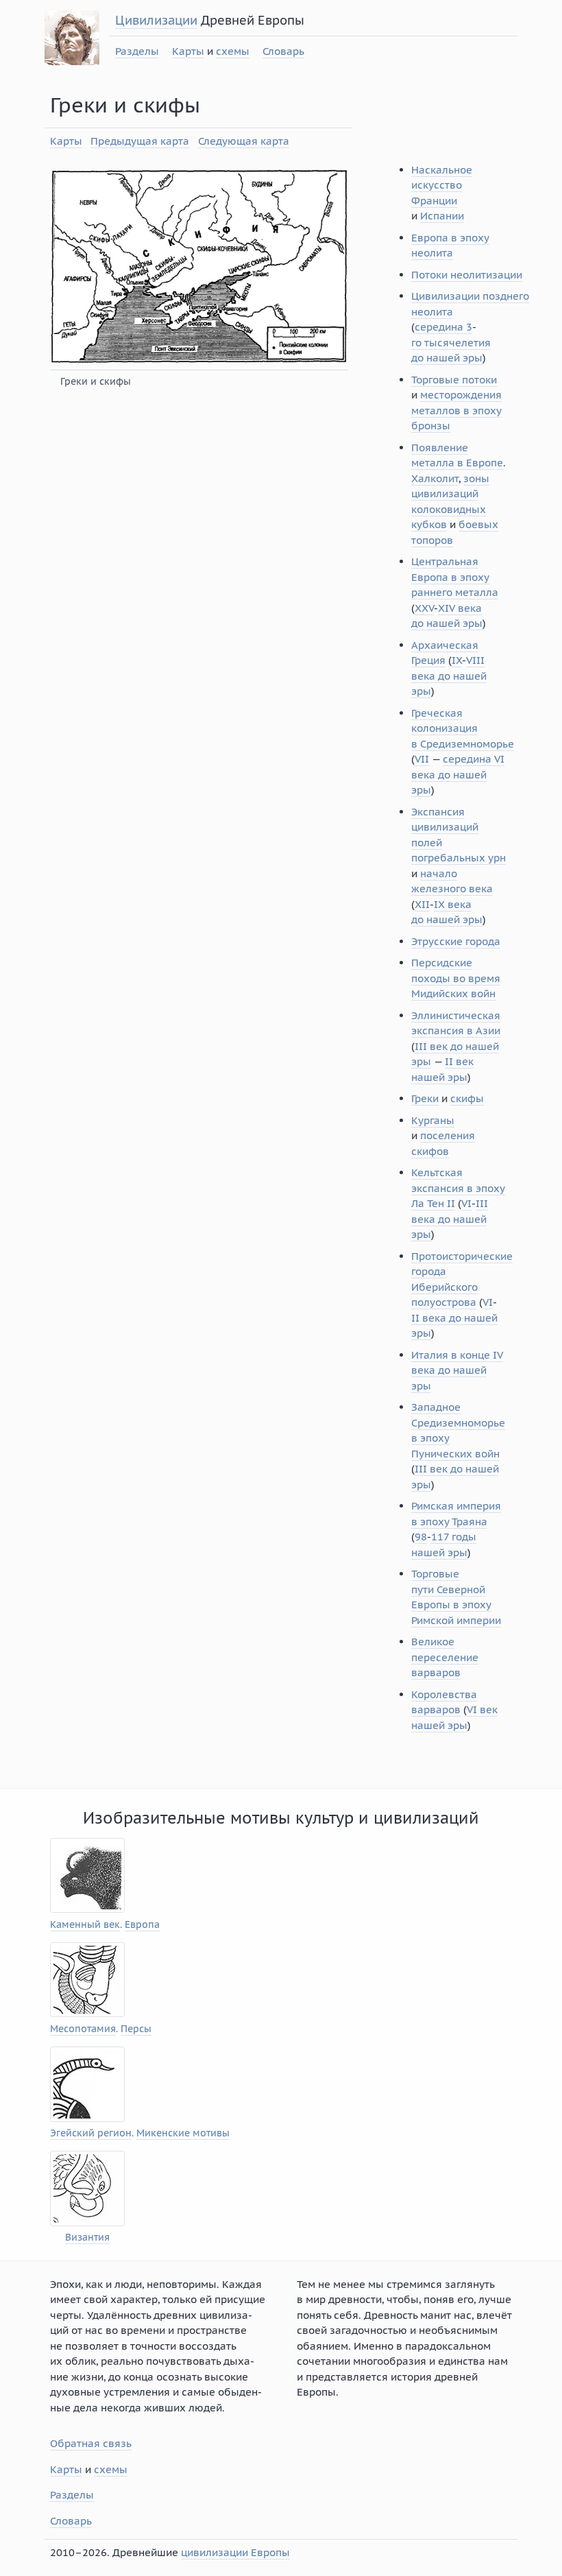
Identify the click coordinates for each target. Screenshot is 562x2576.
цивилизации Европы (235, 2552)
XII (422, 904)
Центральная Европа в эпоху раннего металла (455, 577)
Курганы (433, 1120)
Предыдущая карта (140, 141)
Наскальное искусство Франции (442, 185)
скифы (467, 1098)
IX (457, 660)
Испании (442, 216)
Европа (142, 1925)
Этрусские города (456, 941)
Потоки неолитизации (467, 275)
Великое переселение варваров (445, 1657)
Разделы (137, 51)
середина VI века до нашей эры (458, 774)
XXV (424, 608)
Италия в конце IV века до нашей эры (457, 1370)
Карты (188, 51)
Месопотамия (83, 2029)
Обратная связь (91, 2443)
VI (466, 1203)
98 (421, 1537)
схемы (233, 51)
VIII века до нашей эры (449, 676)
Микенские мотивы (183, 2133)
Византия (87, 2238)
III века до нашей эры (450, 1219)
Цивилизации (156, 20)
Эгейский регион (91, 2133)
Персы (136, 2029)
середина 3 (443, 327)
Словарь (283, 51)
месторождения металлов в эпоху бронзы (456, 410)
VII (422, 759)
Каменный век (85, 1925)
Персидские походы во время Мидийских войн (456, 978)
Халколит (435, 478)
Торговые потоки (454, 380)
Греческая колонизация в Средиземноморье (463, 728)
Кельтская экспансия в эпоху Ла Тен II (458, 1188)
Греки (425, 1098)
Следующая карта (244, 141)
